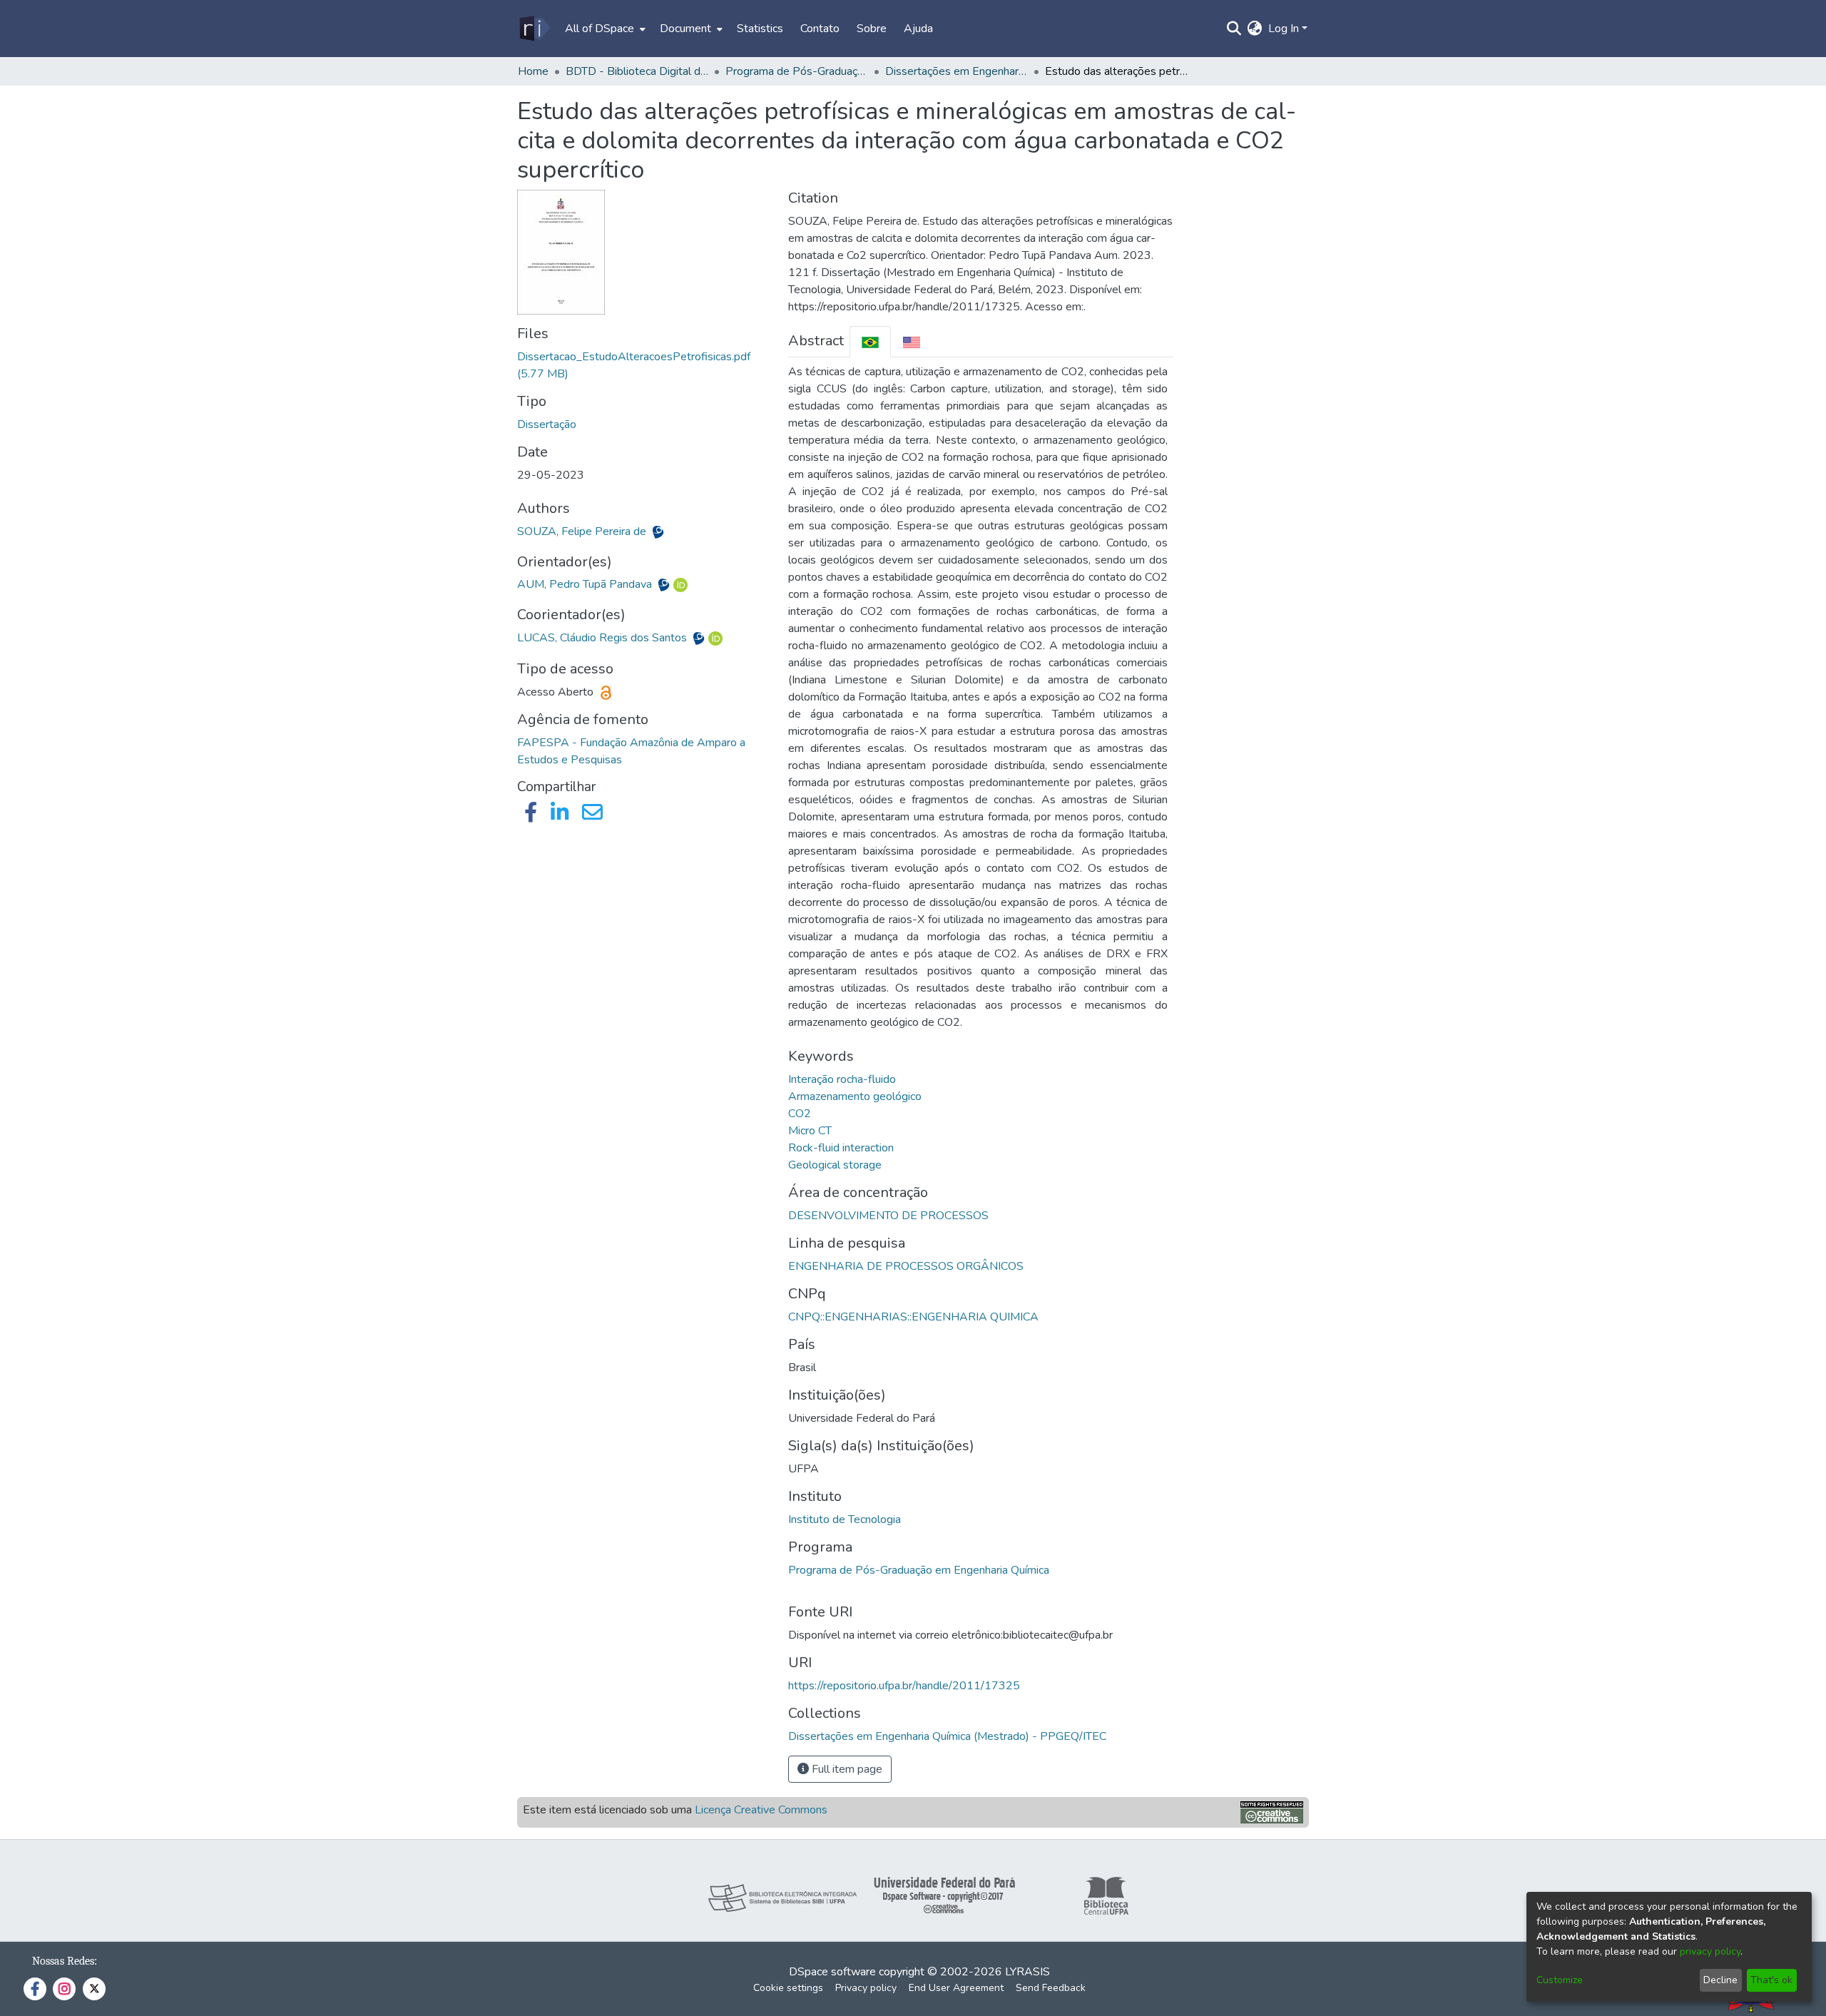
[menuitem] (604, 29)
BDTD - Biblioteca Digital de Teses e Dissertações (637, 71)
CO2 (800, 1114)
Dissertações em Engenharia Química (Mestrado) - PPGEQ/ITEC (957, 71)
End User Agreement (956, 1988)
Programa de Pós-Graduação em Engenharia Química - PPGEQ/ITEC (797, 71)
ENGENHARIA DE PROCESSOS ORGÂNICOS (906, 1266)
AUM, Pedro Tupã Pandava (586, 584)
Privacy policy (866, 1988)
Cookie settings (788, 1988)
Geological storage (835, 1165)
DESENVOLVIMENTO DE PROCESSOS (888, 1216)
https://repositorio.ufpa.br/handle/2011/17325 (904, 1686)
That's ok (1771, 1980)
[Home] (534, 29)
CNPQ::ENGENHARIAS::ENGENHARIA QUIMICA (913, 1317)
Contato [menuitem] (820, 29)
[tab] (870, 341)
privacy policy (1710, 1951)
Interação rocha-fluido (842, 1079)
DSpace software (832, 1972)
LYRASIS (1027, 1972)
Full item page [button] (846, 1769)
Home (533, 71)
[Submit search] (1234, 29)
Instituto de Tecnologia (845, 1519)
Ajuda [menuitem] (918, 29)
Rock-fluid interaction (841, 1148)
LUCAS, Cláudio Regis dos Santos (603, 638)
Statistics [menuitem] (760, 29)
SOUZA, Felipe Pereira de (583, 531)
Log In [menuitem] (1284, 29)
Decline (1720, 1980)
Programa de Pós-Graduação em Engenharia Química (919, 1570)
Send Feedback (1051, 1988)
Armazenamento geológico (855, 1096)
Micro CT (810, 1131)
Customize (1560, 1980)
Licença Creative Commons (761, 1810)
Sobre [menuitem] (872, 29)
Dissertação (547, 424)
